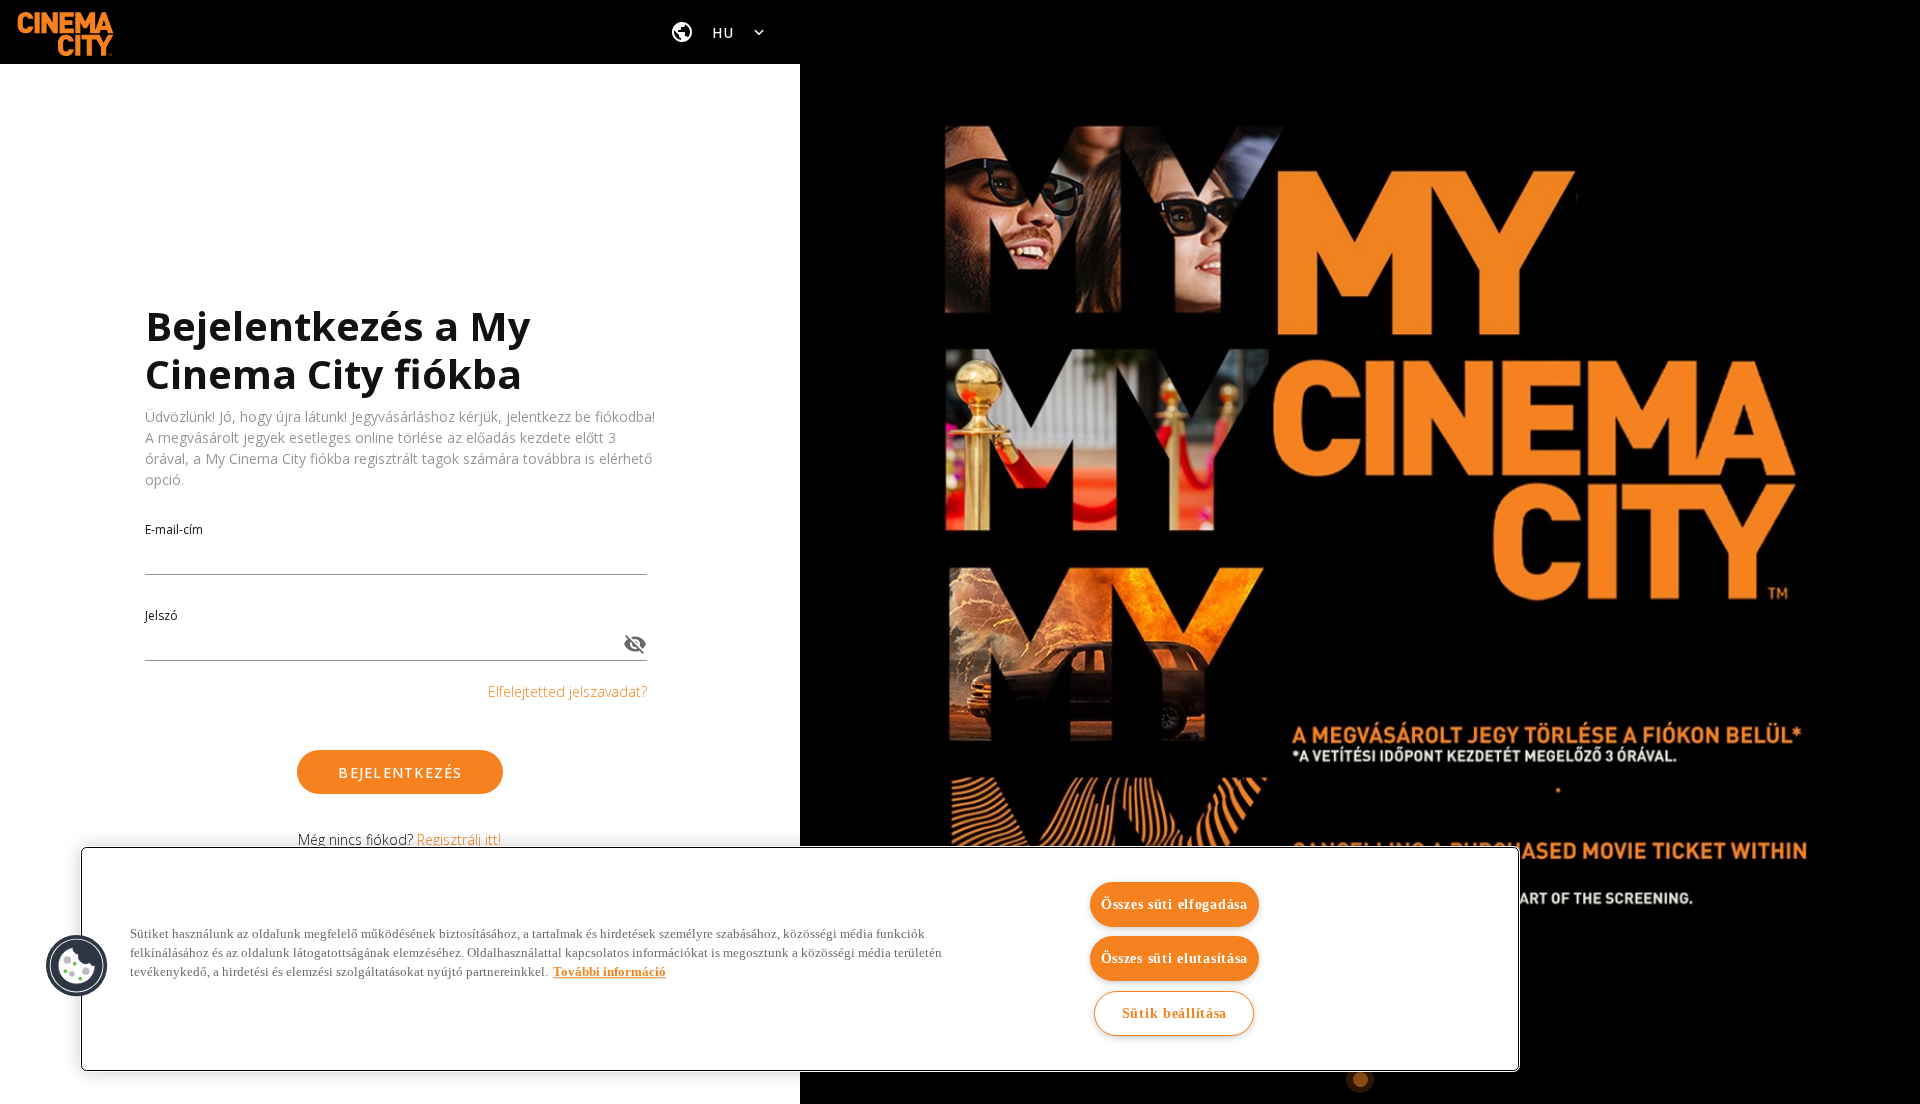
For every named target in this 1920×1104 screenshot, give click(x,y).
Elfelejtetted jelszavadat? (567, 691)
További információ (609, 972)
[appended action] (635, 644)
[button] (77, 966)
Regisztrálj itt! (459, 839)
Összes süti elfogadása (1174, 904)
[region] (800, 959)
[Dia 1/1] (1360, 1079)
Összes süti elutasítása (1175, 958)
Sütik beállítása (1175, 1013)
